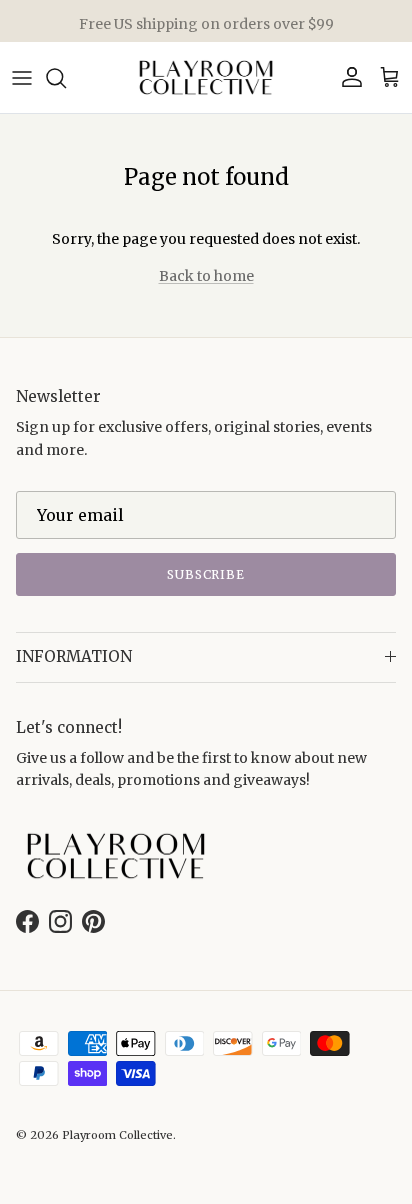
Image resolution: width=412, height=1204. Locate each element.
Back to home (206, 276)
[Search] (66, 78)
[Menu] (22, 78)
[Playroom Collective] (206, 77)
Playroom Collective (117, 1135)
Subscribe (206, 574)
